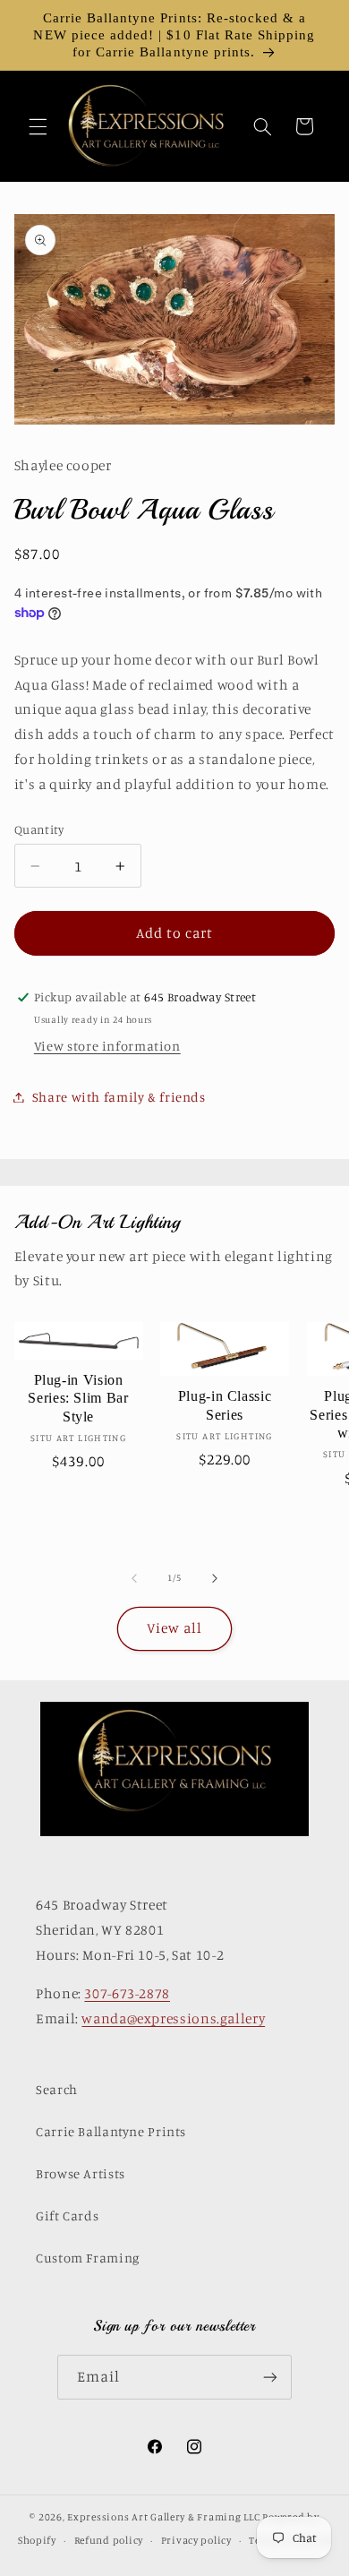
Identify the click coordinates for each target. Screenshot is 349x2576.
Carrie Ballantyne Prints (111, 2131)
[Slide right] (215, 1578)
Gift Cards (67, 2215)
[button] (38, 126)
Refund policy (109, 2540)
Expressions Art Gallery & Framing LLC (163, 2517)
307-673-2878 (127, 1993)
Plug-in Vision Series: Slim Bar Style (78, 1398)
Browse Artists (81, 2173)
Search (57, 2089)
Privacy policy (196, 2540)
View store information (107, 1046)
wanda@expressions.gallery (173, 2018)
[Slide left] (134, 1578)
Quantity (39, 829)
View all (174, 1628)
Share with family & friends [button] (119, 1097)
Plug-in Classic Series (225, 1405)
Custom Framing (88, 2258)
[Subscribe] (270, 2377)
